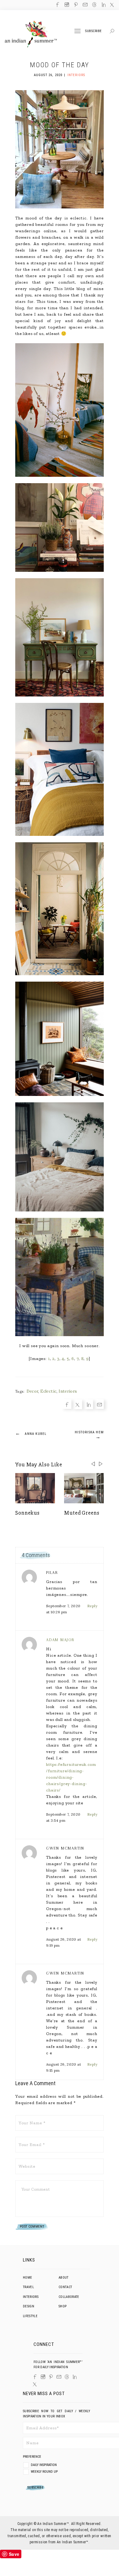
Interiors (76, 75)
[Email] (5, 1303)
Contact (65, 2287)
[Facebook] (5, 1273)
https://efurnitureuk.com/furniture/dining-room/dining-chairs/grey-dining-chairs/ (71, 1777)
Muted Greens (82, 1513)
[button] (101, 1464)
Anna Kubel (31, 1433)
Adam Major (60, 1640)
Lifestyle (30, 2316)
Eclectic (48, 1391)
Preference (32, 2457)
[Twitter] (5, 1283)
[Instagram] (43, 2377)
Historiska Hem (89, 1435)
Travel (28, 2287)
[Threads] (67, 2377)
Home (27, 2278)
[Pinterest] (51, 2377)
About (64, 2278)
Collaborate (69, 2297)
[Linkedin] (5, 1293)
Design (29, 2306)
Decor (32, 1391)
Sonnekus (27, 1513)
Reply (92, 1606)
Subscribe (94, 31)
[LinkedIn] (75, 2377)
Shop (63, 2306)
